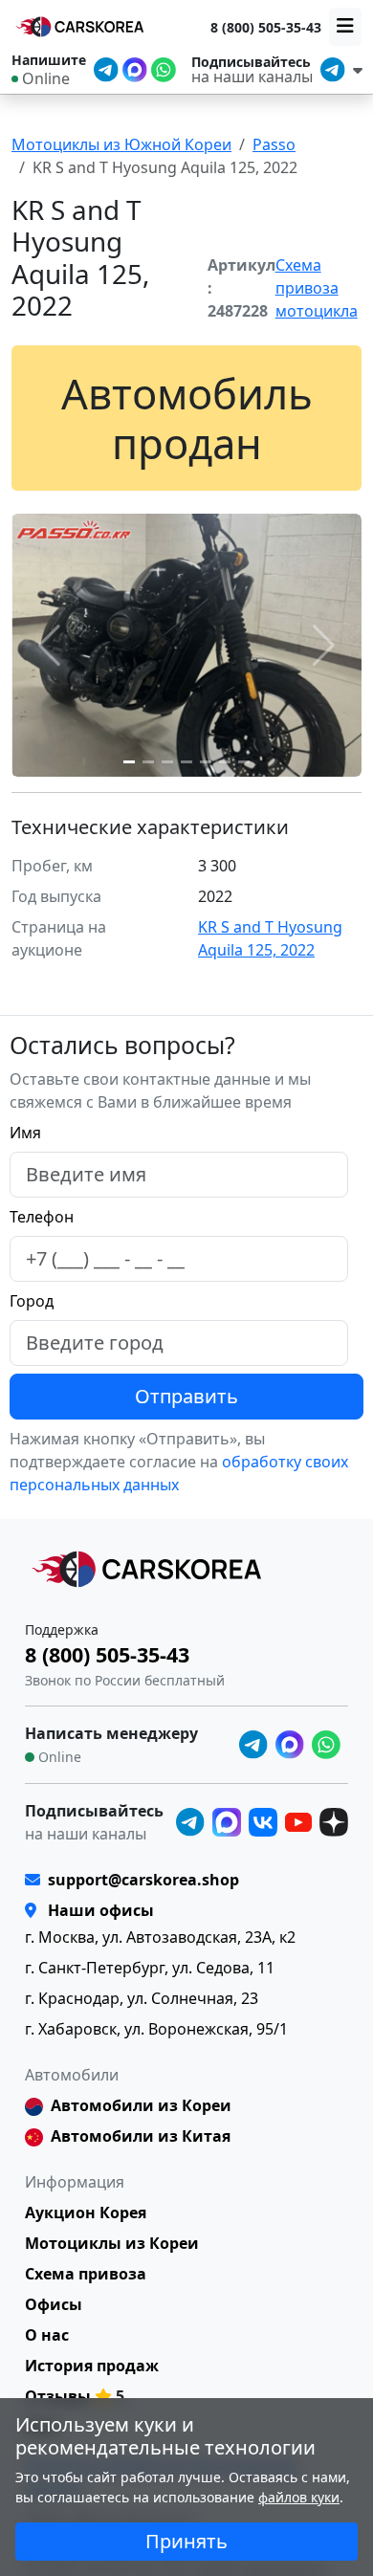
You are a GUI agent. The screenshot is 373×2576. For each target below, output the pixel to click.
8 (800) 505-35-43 (266, 27)
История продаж (92, 2366)
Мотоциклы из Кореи (112, 2243)
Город (32, 1301)
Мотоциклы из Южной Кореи (121, 144)
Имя (25, 1133)
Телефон (42, 1217)
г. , (160, 1937)
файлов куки (299, 2497)
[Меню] (345, 27)
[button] (129, 762)
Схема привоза (86, 2274)
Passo (274, 144)
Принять (186, 2541)
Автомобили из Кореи (141, 2105)
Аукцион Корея (86, 2213)
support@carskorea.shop (143, 1880)
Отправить (186, 1396)
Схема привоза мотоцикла (317, 288)
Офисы (54, 2304)
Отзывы (58, 2396)
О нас (47, 2335)
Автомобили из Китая (141, 2136)
